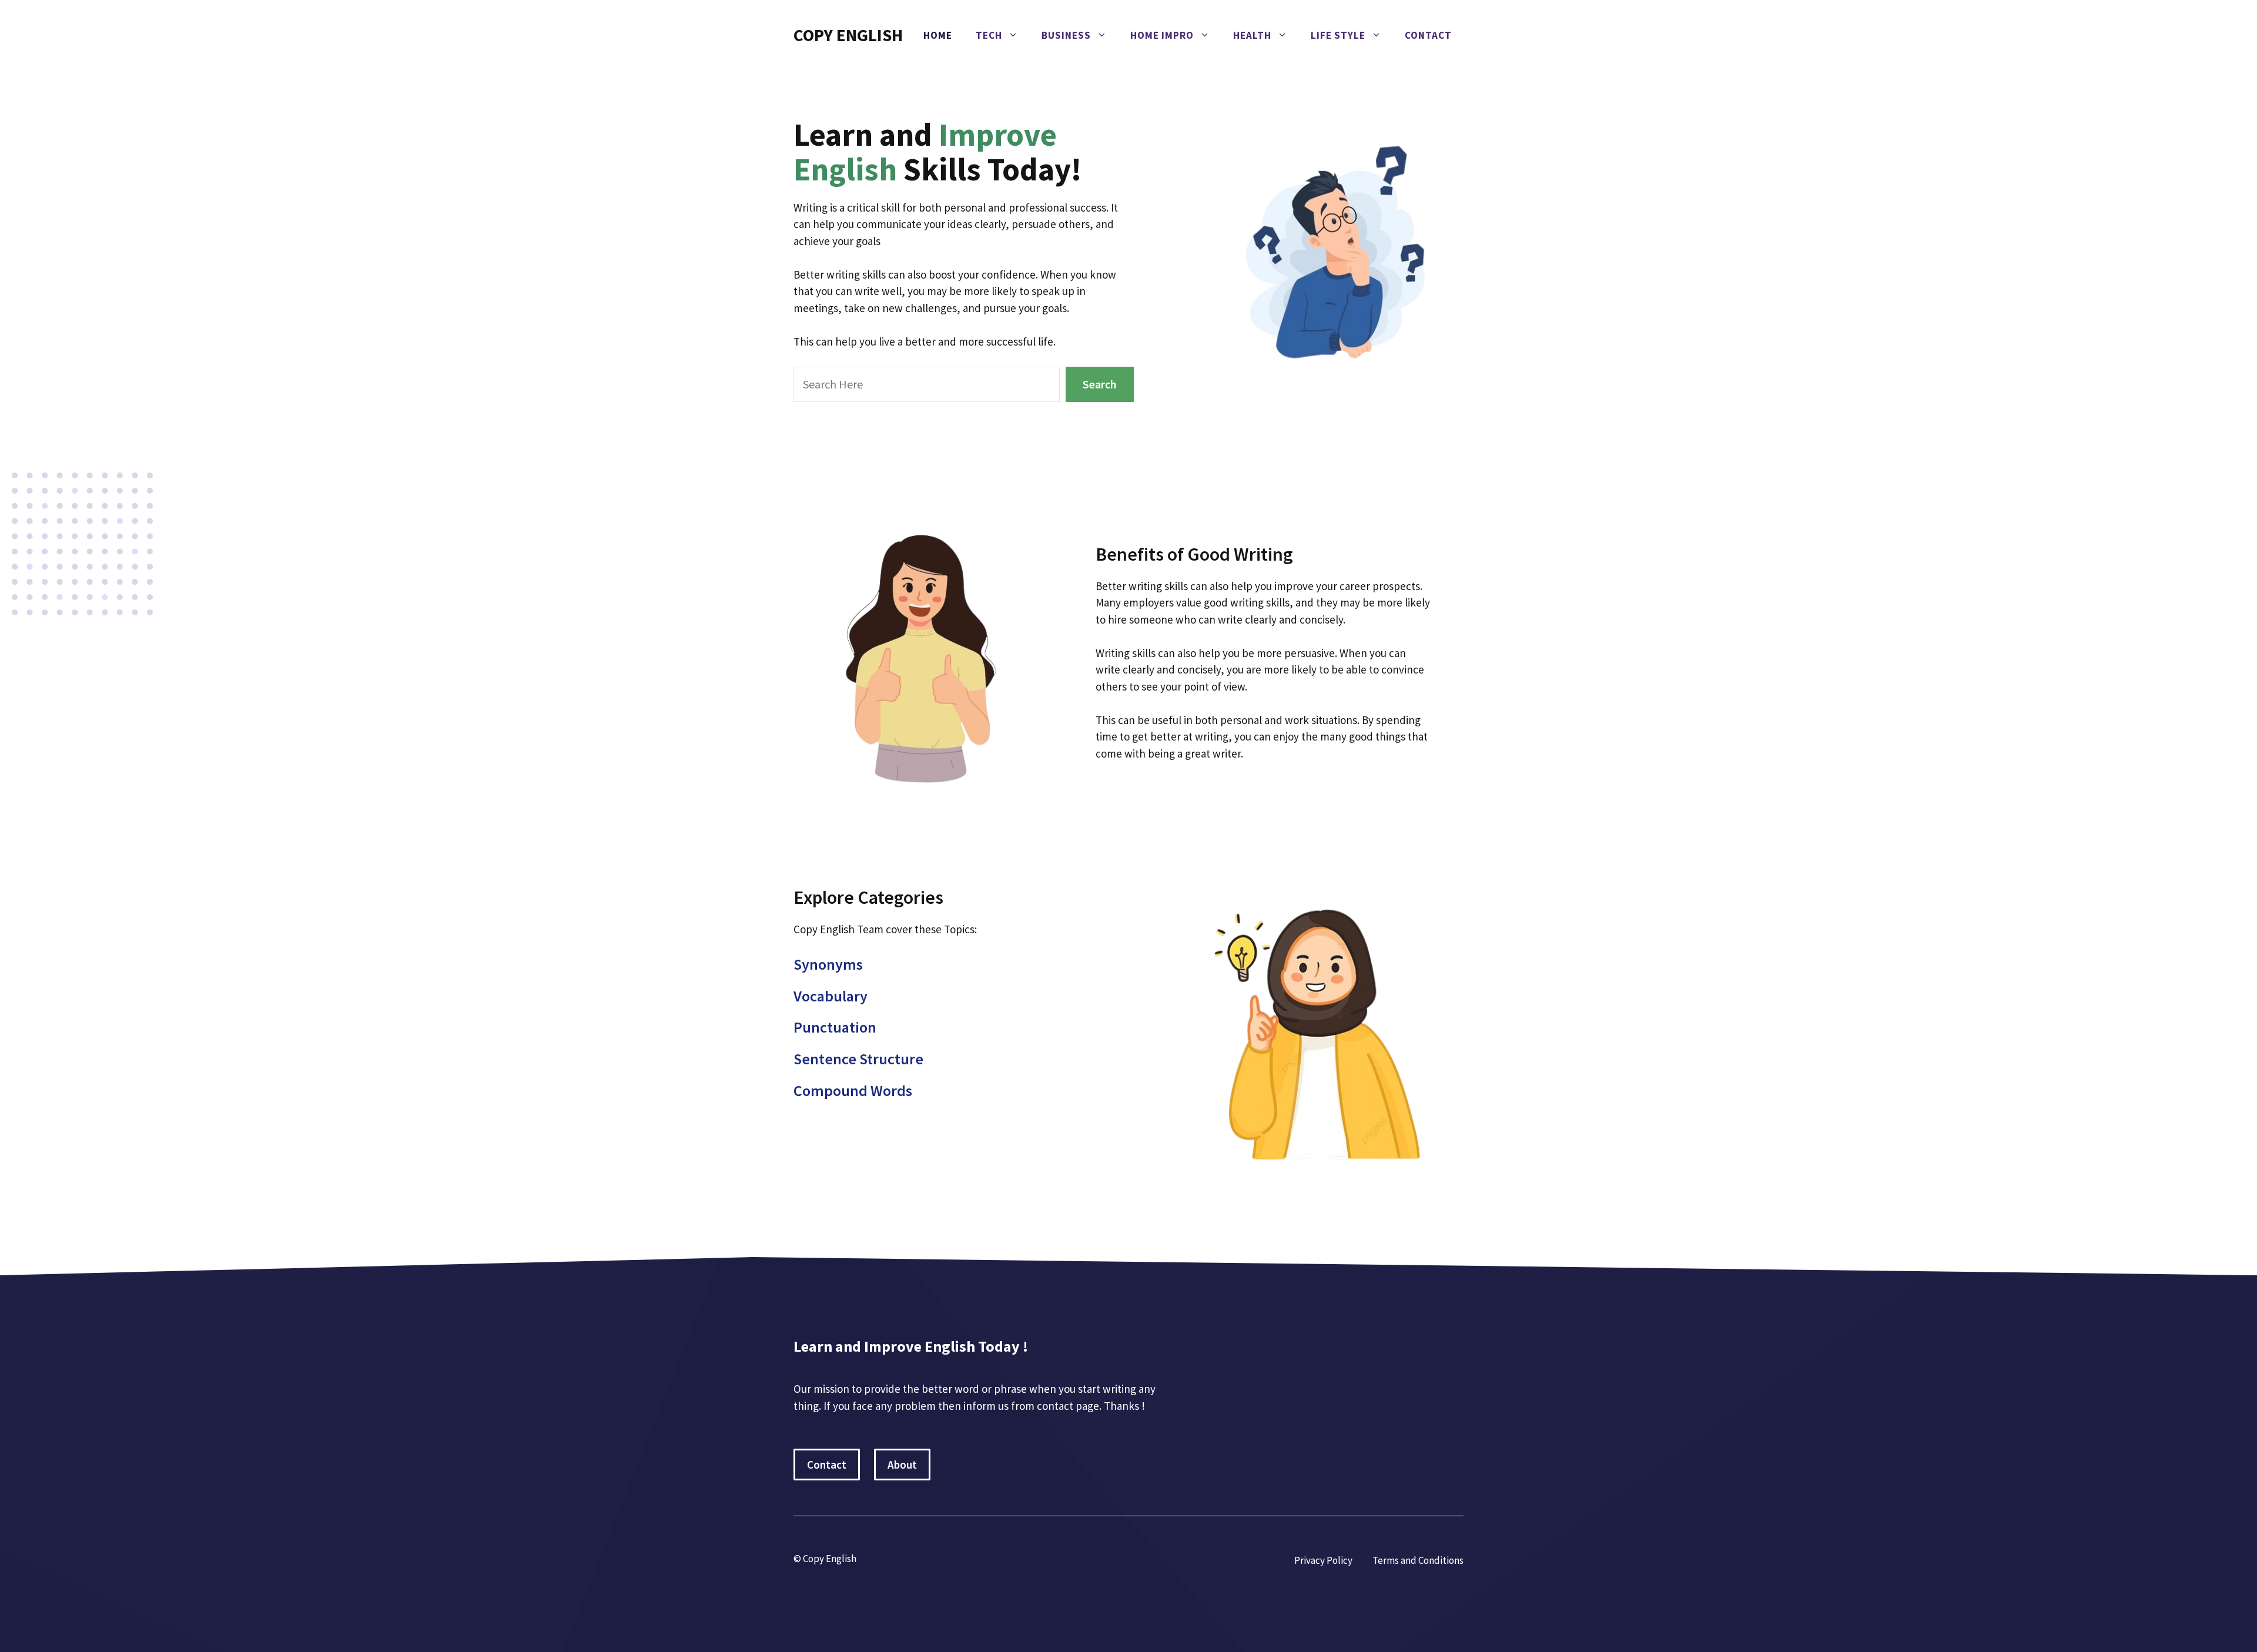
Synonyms (828, 964)
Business (1066, 35)
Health (1252, 35)
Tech (989, 35)
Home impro (1162, 35)
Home (938, 35)
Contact (1428, 35)
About (902, 1465)
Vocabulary (831, 996)
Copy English (848, 35)
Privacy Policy (1323, 1560)
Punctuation (835, 1027)
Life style (1338, 35)
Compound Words (853, 1090)
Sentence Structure (858, 1059)
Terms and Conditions (1418, 1560)
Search (1100, 384)
